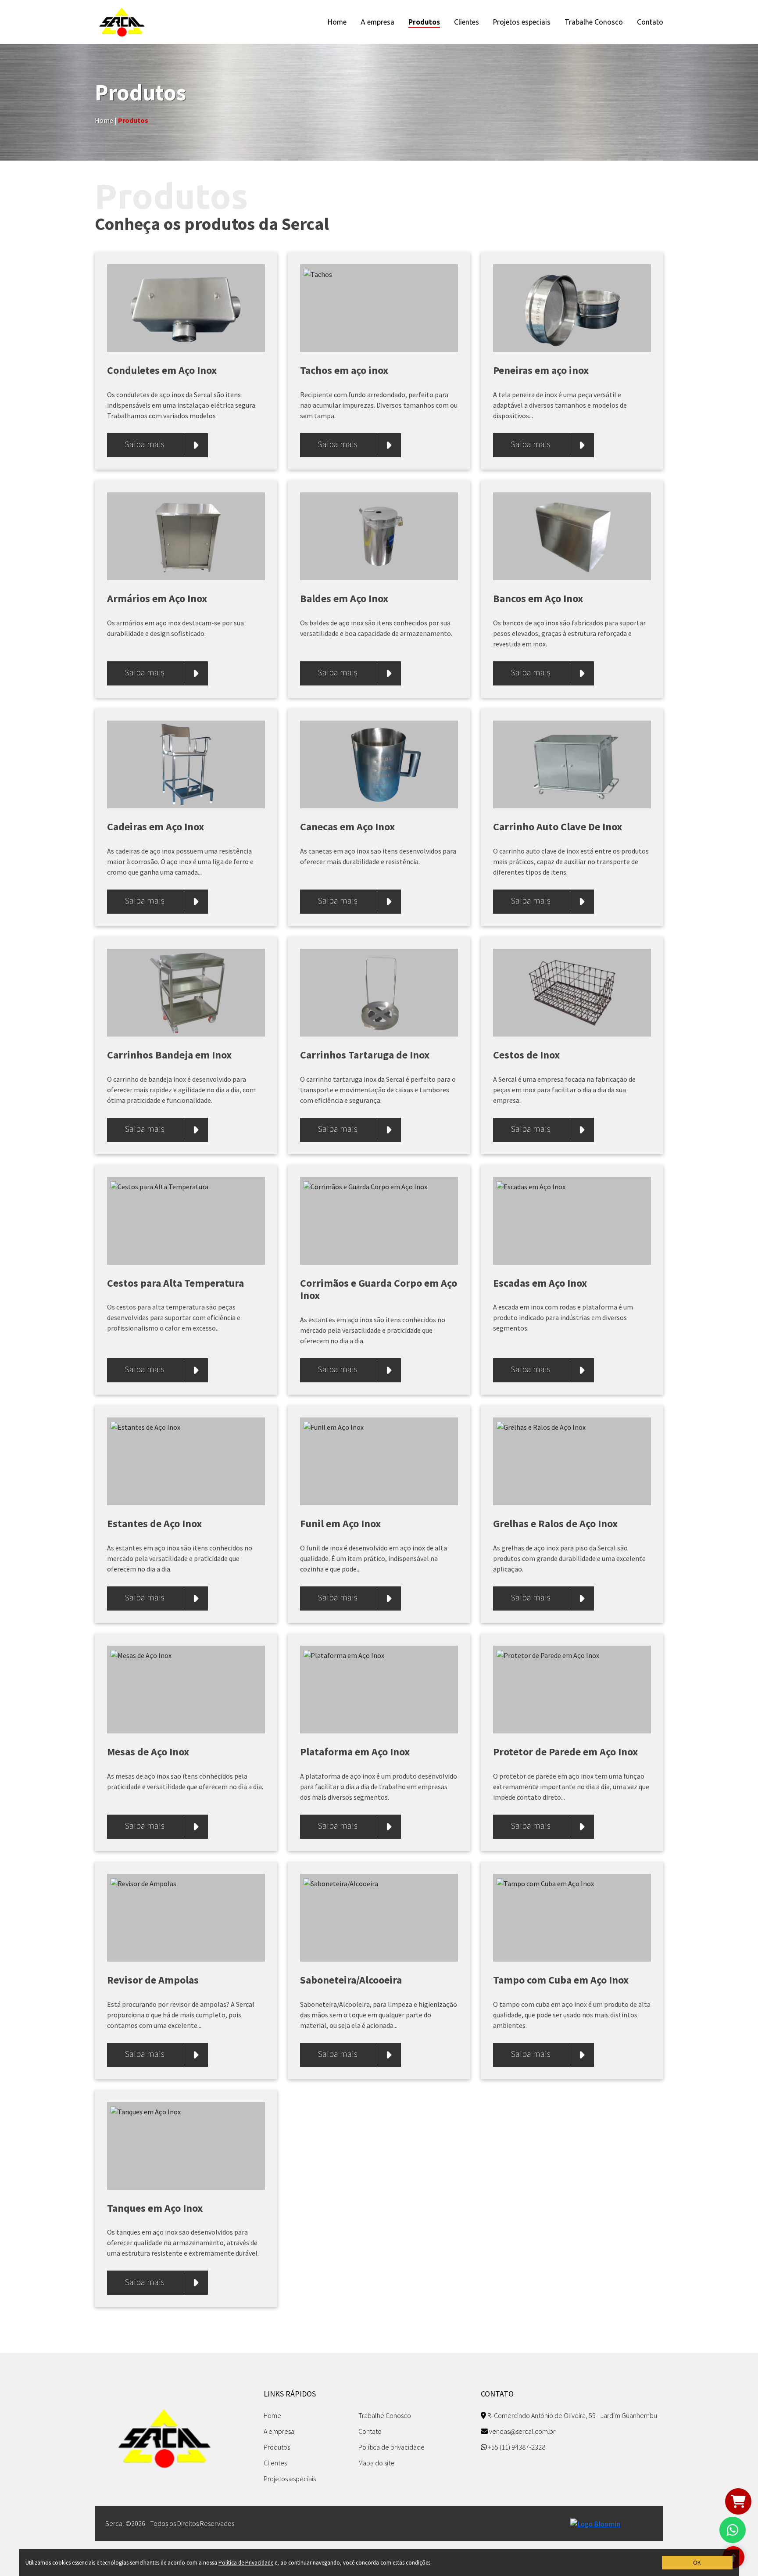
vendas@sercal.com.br (522, 2431)
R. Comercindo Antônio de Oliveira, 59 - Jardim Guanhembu (572, 2415)
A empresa (377, 22)
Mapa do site (376, 2463)
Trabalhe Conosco (594, 22)
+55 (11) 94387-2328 (516, 2447)
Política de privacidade (392, 2447)
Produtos (424, 22)
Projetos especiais (522, 22)
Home (337, 22)
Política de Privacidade (246, 2563)
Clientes (467, 22)
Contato (650, 22)
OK (697, 2562)
